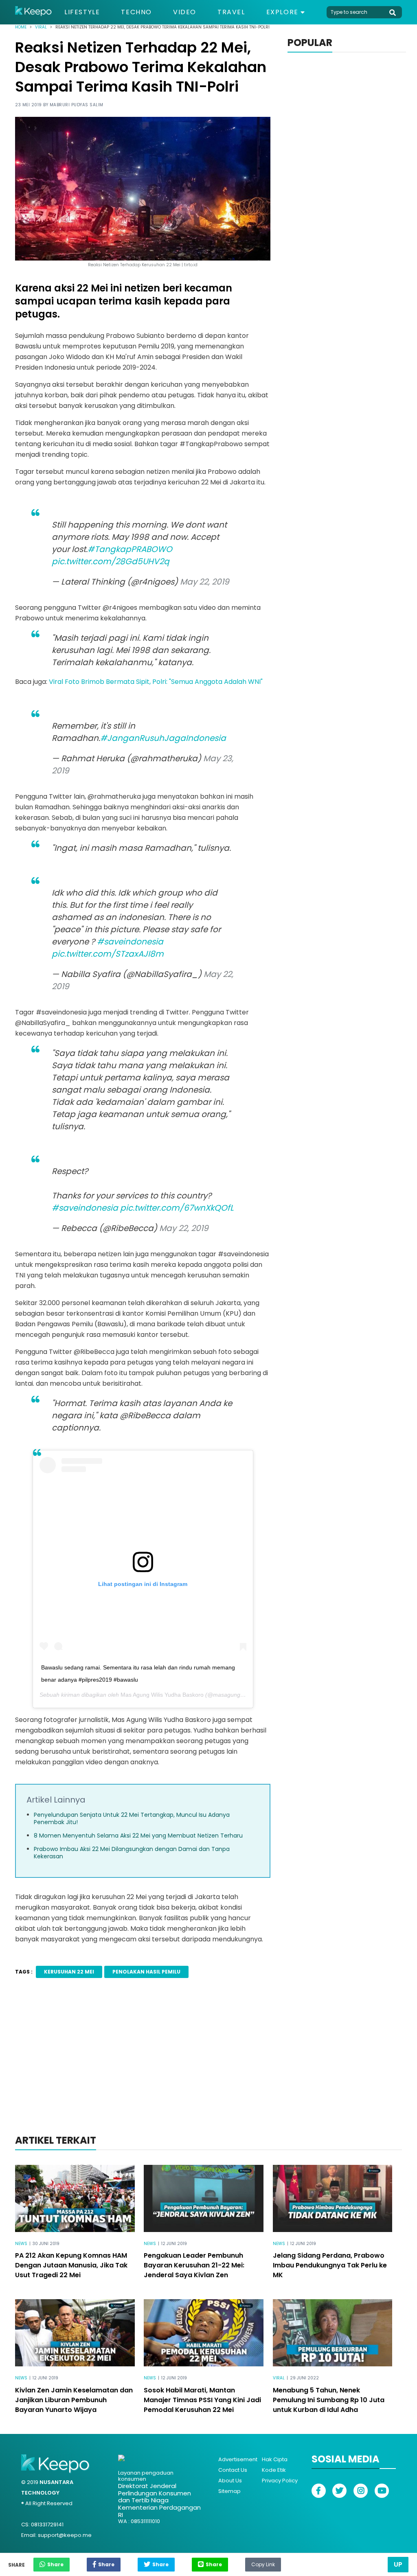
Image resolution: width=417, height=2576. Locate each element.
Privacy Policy (280, 2481)
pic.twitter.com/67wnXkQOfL (177, 1208)
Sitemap (229, 2491)
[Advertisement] (208, 2067)
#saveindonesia (130, 942)
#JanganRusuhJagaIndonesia (163, 738)
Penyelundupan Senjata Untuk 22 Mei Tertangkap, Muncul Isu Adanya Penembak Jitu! (132, 1818)
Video (185, 12)
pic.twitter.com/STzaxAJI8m (108, 954)
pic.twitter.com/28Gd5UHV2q (111, 561)
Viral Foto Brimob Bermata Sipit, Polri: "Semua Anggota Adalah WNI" (156, 682)
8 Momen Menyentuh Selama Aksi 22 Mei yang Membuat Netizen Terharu (138, 1836)
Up (398, 2564)
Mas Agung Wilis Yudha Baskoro (162, 1695)
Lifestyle (82, 12)
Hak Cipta (275, 2459)
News (21, 2244)
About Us (230, 2481)
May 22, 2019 (205, 582)
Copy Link (263, 2563)
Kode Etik (274, 2470)
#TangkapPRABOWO (130, 549)
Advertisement (238, 2459)
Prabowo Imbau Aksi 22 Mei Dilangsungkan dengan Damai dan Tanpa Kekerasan (132, 1853)
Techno (136, 12)
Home (21, 27)
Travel (231, 12)
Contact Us (233, 2470)
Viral (41, 27)
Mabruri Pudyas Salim (77, 105)
